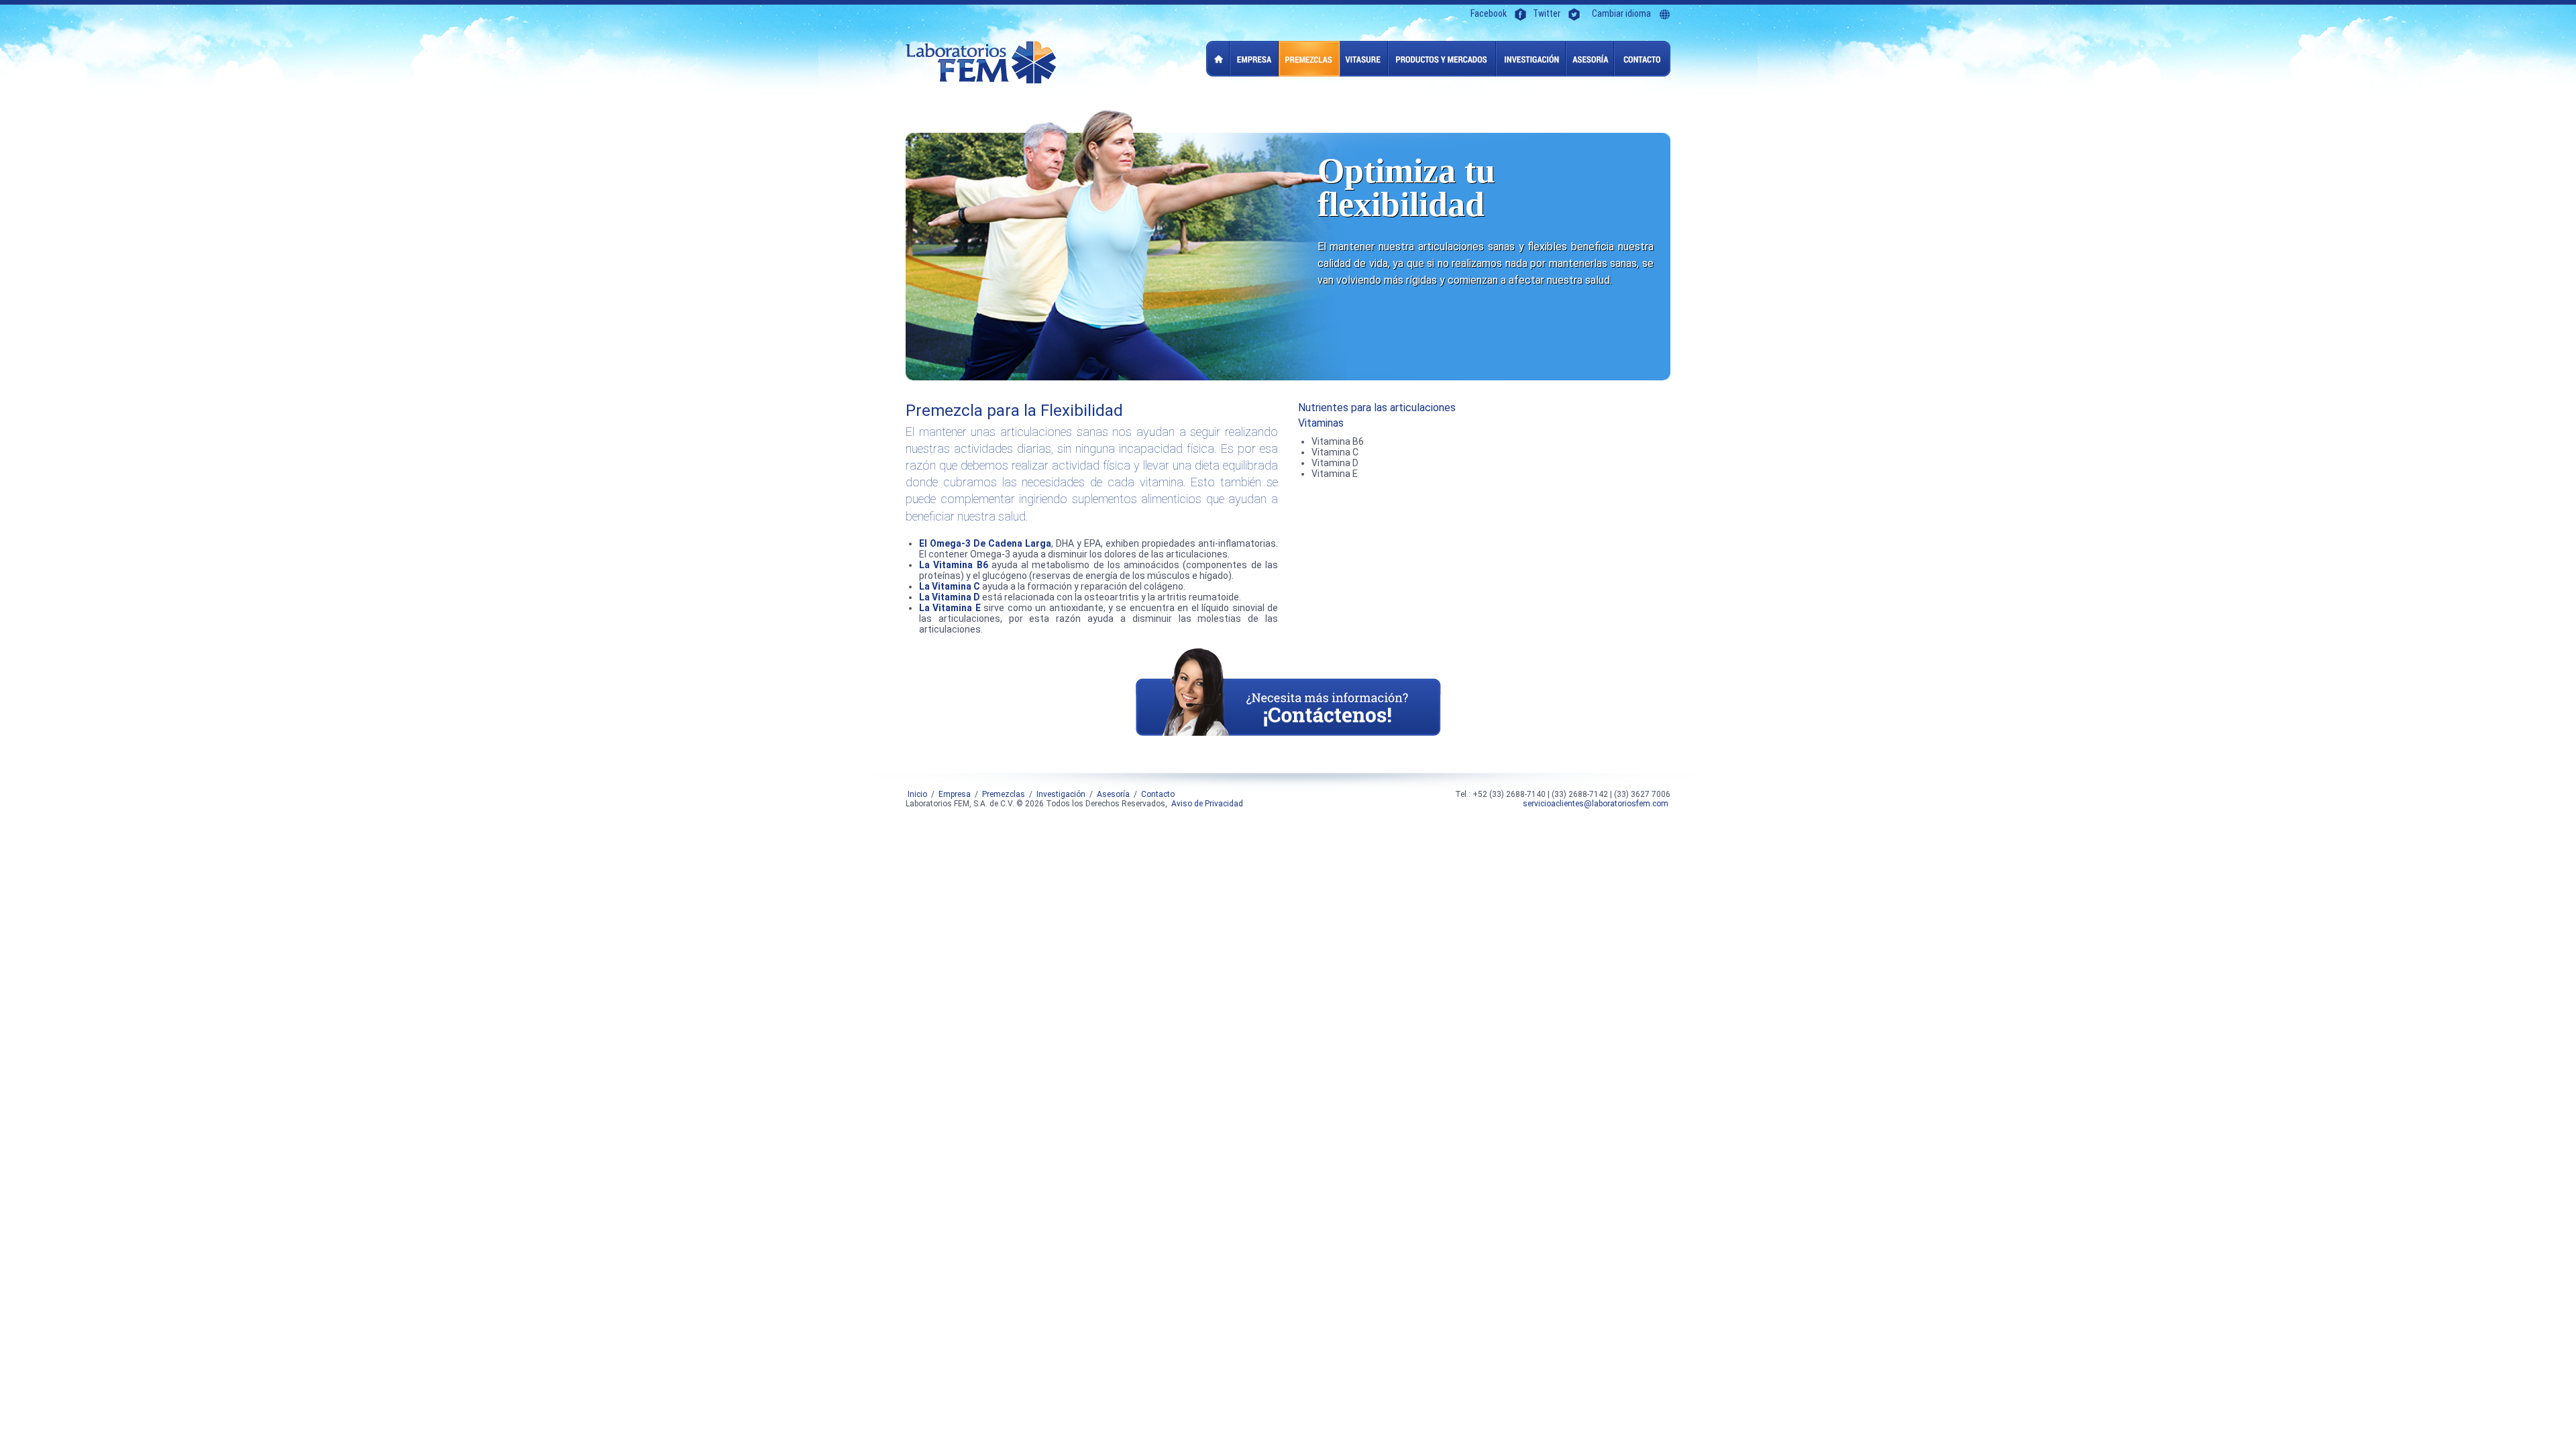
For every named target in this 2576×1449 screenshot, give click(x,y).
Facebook (1489, 14)
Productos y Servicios (1442, 59)
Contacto (1642, 59)
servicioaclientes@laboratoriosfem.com (1596, 804)
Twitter (1547, 14)
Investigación (1531, 59)
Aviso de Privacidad (1207, 804)
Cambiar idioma (1621, 14)
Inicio (1218, 59)
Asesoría (1590, 59)
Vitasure (1364, 59)
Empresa (1254, 59)
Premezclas (1309, 59)
